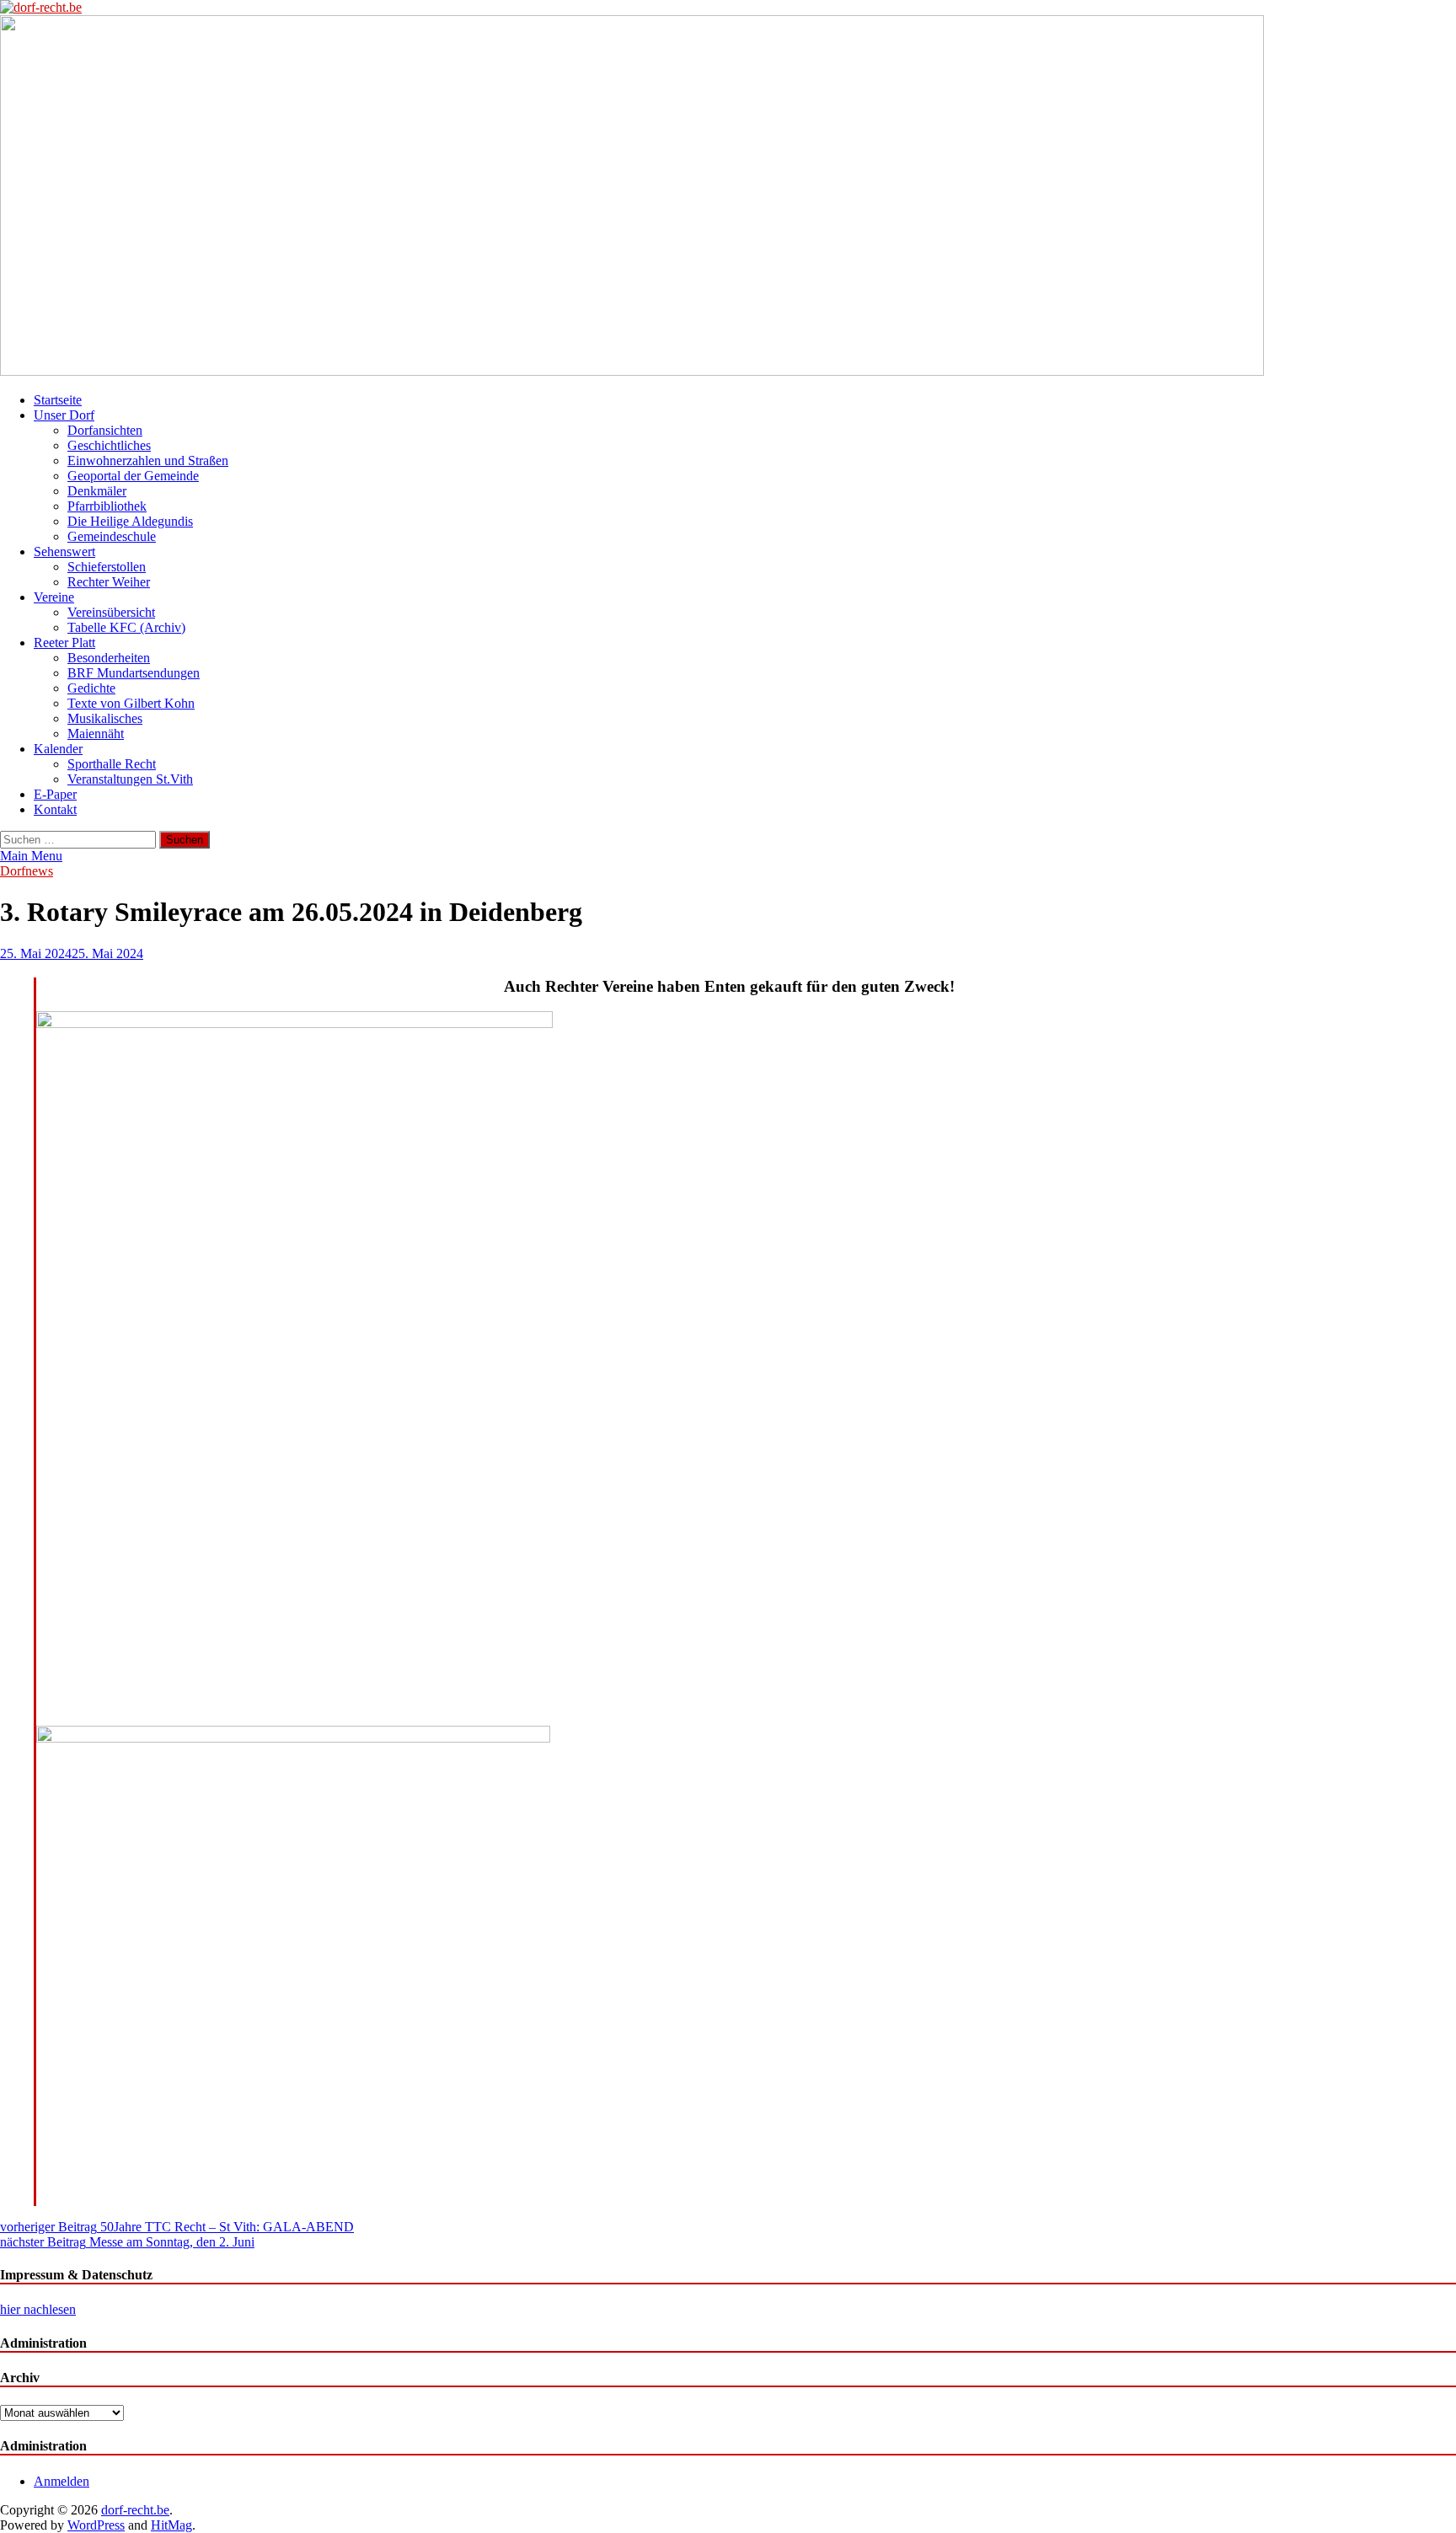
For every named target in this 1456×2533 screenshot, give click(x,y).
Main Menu (31, 856)
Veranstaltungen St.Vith (130, 779)
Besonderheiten (109, 658)
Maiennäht (96, 734)
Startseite (58, 400)
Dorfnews (27, 871)
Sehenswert (64, 552)
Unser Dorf (64, 415)
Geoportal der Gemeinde (133, 476)
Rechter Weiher (109, 582)
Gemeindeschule (112, 536)
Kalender (58, 749)
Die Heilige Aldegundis (130, 521)
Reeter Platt (64, 643)
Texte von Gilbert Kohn (131, 703)
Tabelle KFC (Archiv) (126, 627)
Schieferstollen (107, 567)
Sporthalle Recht (112, 764)
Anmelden (62, 2481)
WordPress (96, 2525)
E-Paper (55, 794)
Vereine (54, 597)
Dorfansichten (105, 430)
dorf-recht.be (135, 2510)
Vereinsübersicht (111, 612)
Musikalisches (105, 718)
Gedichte (91, 688)
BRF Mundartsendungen (134, 673)
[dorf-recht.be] (632, 371)
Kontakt (55, 809)
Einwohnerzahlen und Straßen (148, 461)
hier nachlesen (38, 2309)
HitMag (171, 2525)
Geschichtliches (109, 445)
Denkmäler (97, 491)
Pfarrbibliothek (107, 506)
